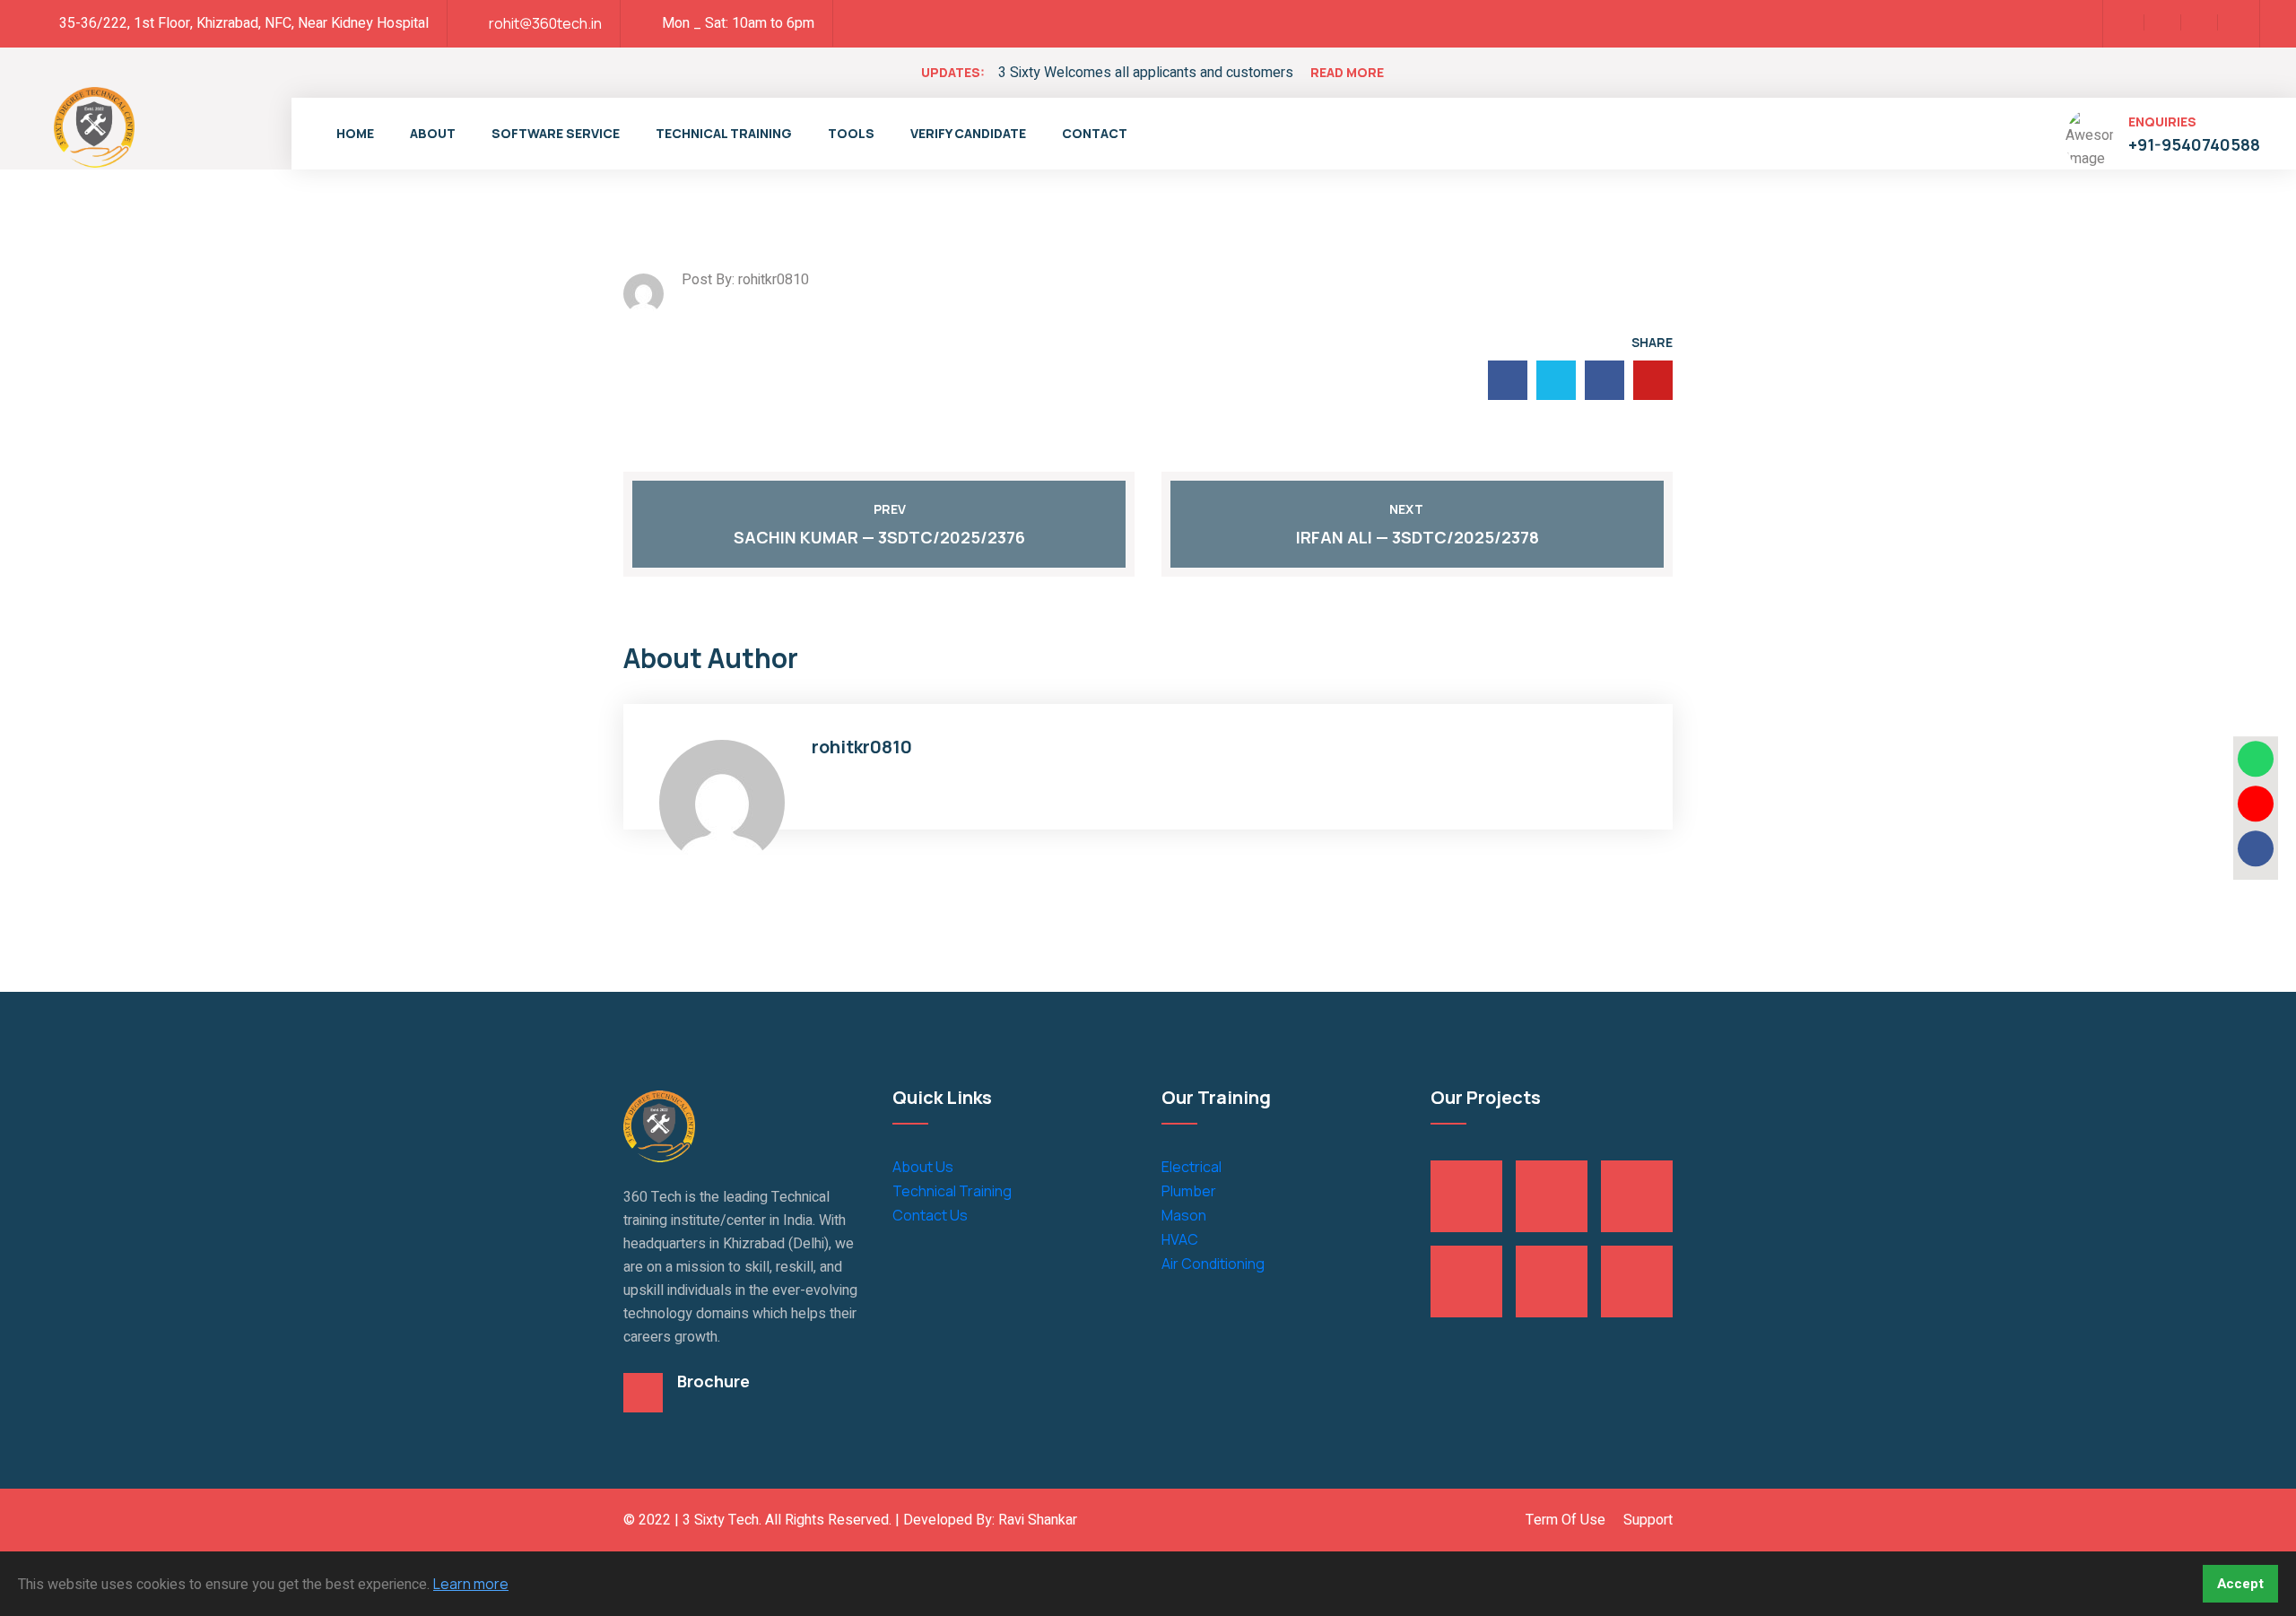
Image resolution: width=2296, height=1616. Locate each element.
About (433, 133)
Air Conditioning (1213, 1264)
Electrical (1191, 1167)
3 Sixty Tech (721, 1520)
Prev (890, 509)
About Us (923, 1167)
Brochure (713, 1381)
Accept (2240, 1584)
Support (1648, 1520)
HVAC (1180, 1239)
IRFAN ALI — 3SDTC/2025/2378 (1418, 537)
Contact (1095, 133)
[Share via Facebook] (2256, 848)
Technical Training (724, 133)
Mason (1184, 1215)
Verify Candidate (968, 133)
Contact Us (930, 1215)
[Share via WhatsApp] (2256, 759)
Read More (1347, 72)
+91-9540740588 (2194, 144)
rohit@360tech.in (545, 23)
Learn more (471, 1584)
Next (1406, 509)
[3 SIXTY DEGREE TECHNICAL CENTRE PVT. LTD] (94, 126)
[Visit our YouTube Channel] (2256, 804)
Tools (851, 133)
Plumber (1189, 1191)
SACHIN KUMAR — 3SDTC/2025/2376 (879, 537)
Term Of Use (1565, 1520)
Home (355, 133)
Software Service (556, 133)
